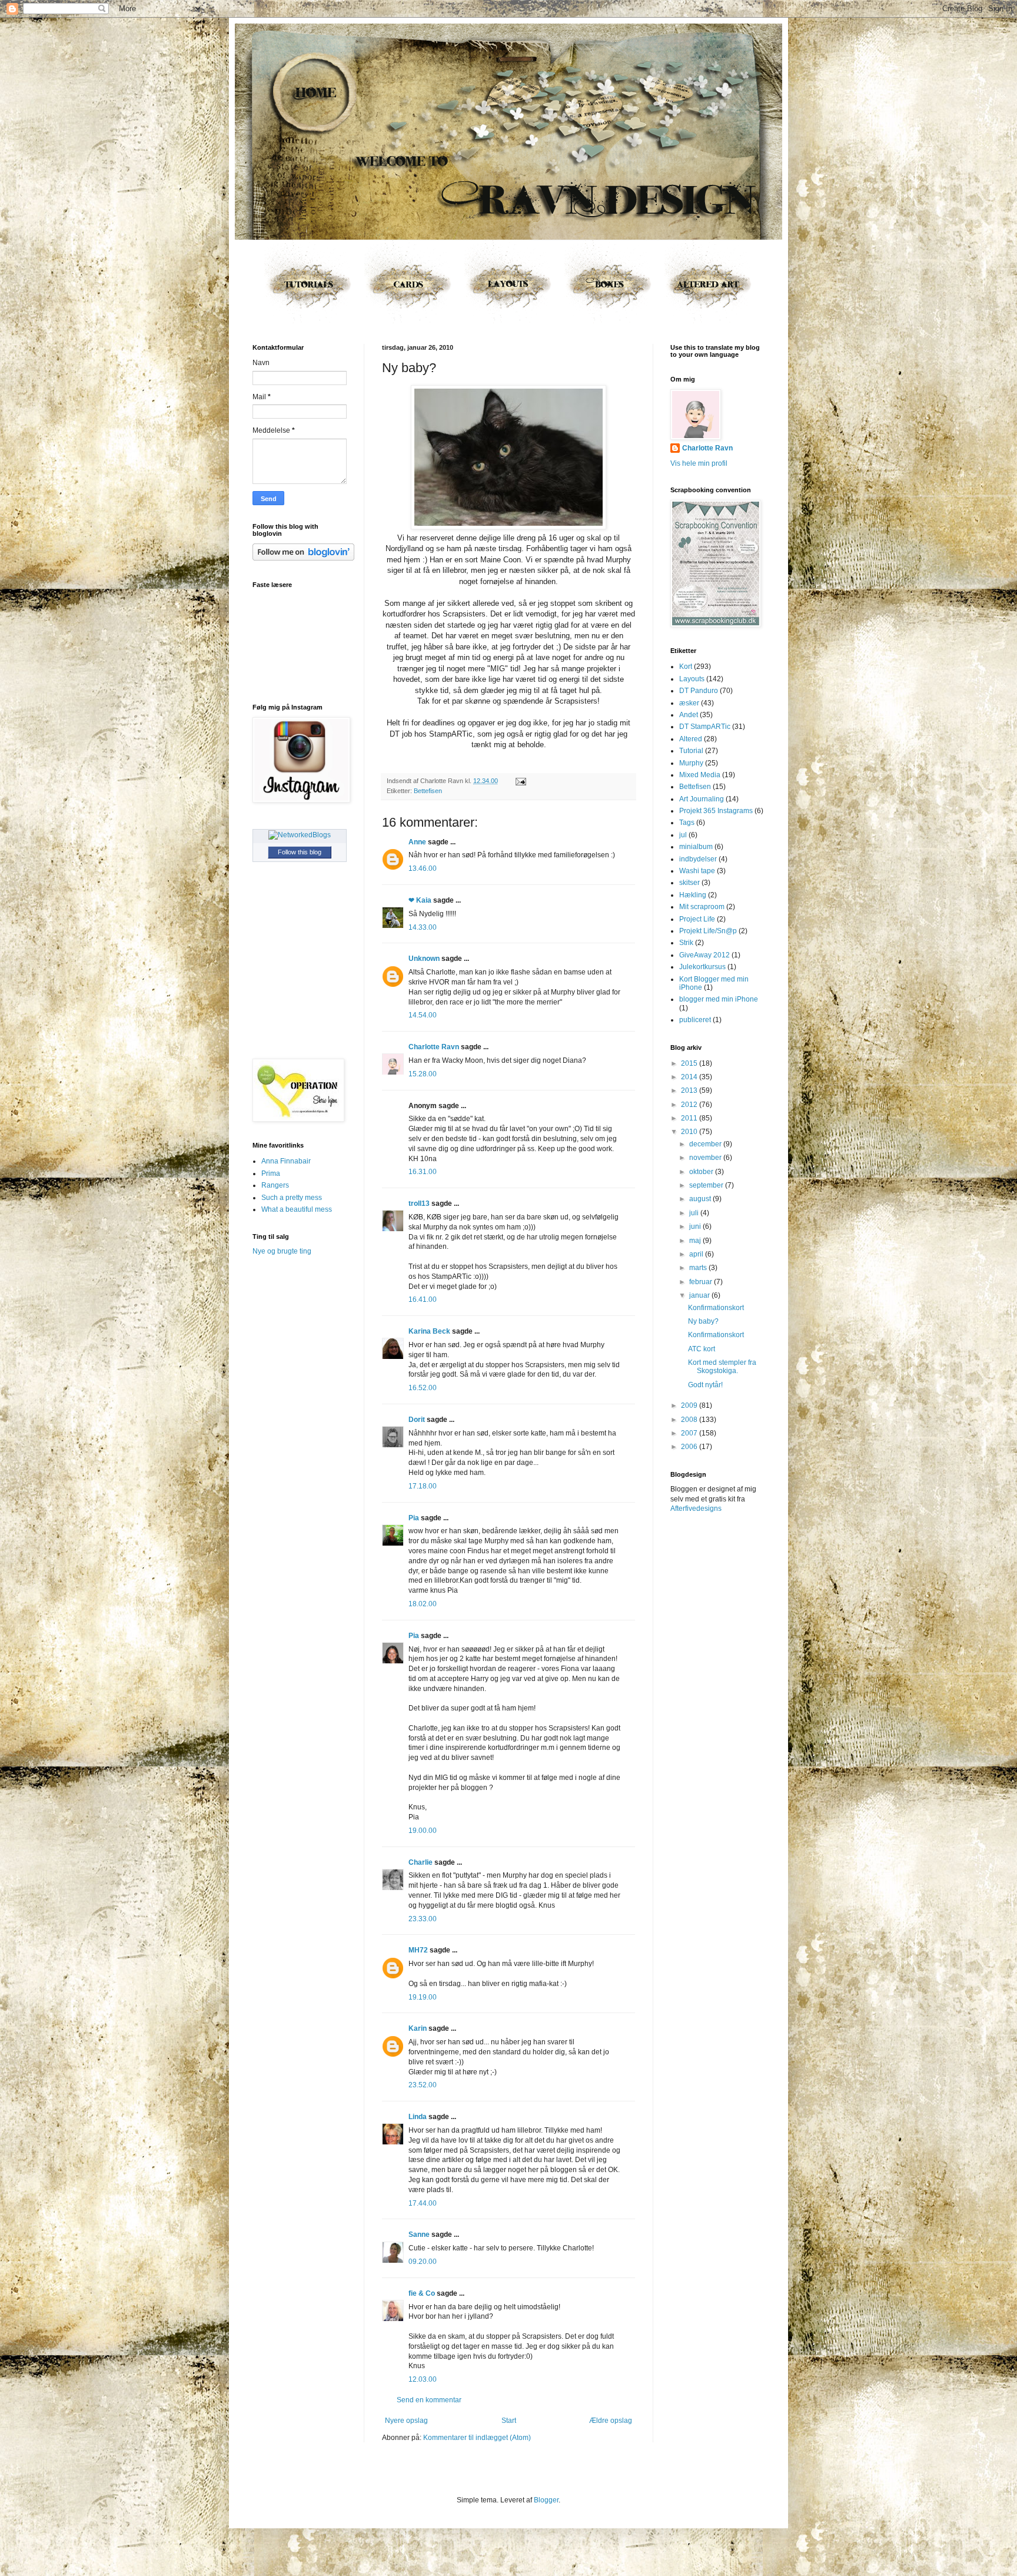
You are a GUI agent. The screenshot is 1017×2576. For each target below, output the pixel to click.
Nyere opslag (406, 2421)
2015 (690, 1063)
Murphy (691, 763)
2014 (690, 1077)
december (706, 1144)
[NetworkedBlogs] (300, 835)
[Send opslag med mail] (519, 781)
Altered (691, 739)
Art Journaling (702, 799)
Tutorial (691, 751)
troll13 (419, 1204)
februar (702, 1282)
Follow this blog (300, 852)
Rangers (275, 1185)
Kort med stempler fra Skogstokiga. (722, 1367)
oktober (702, 1172)
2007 (690, 1433)
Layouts (692, 679)
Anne (417, 842)
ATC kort (702, 1349)
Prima (271, 1173)
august (701, 1199)
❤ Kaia (420, 900)
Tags (687, 823)
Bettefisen (428, 791)
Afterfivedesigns (696, 1509)
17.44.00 (423, 2203)
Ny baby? (703, 1321)
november (706, 1158)
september (707, 1185)
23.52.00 (423, 2085)
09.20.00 (423, 2262)
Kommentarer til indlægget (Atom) (477, 2438)
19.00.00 (423, 1831)
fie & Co (422, 2293)
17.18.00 (423, 1486)
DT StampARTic (705, 727)
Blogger (546, 2500)
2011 (690, 1118)
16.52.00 (423, 1388)
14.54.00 (423, 1015)
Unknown (424, 959)
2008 (690, 1420)
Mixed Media (700, 775)
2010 (690, 1132)
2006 (690, 1447)
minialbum (696, 847)
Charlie (421, 1862)
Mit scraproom (702, 907)
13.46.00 (423, 868)
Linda (418, 2117)
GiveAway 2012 (704, 955)
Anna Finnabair (286, 1161)
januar (700, 1295)
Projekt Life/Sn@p (708, 931)
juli (695, 1213)
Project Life (697, 919)
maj (696, 1241)
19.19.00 (423, 1997)
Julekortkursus (702, 967)
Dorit (417, 1420)
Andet (689, 715)
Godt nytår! (705, 1385)
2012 (690, 1105)
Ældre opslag (611, 2421)
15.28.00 (423, 1074)
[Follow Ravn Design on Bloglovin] (303, 558)
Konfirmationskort (716, 1308)
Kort (686, 667)
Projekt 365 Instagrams (716, 811)
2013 (690, 1090)
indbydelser (698, 859)
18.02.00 (423, 1604)
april (697, 1254)
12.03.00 (423, 2379)
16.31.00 (423, 1172)
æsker (689, 703)
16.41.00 (423, 1299)
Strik (686, 943)
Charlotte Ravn (434, 1047)
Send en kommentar (429, 2400)
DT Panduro (699, 691)
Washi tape (697, 871)
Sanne (419, 2234)
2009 (690, 1405)
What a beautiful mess (297, 1209)
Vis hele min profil (699, 463)
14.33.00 (423, 927)
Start (509, 2421)
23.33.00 (423, 1919)
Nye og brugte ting (282, 1251)
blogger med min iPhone (719, 999)
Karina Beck (429, 1331)
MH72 (418, 1950)
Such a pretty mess (292, 1198)
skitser (689, 883)
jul (683, 835)
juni (696, 1226)
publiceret (695, 1020)
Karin (418, 2028)
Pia (414, 1518)
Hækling (693, 895)
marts (699, 1268)
